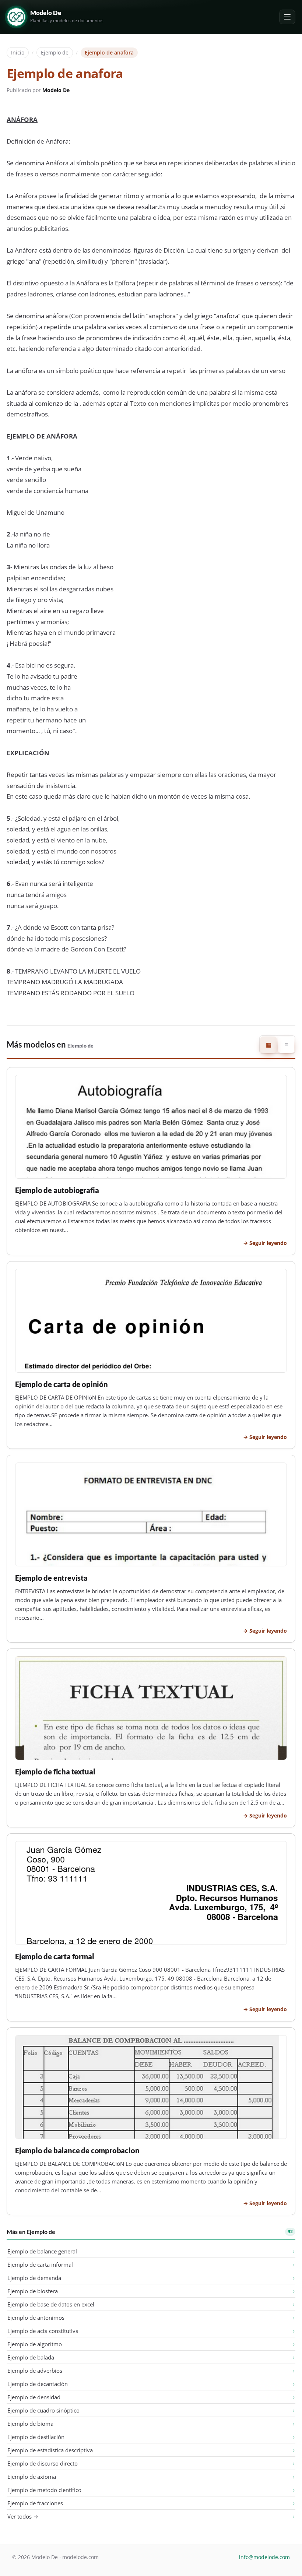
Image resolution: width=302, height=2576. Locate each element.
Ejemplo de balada (31, 2357)
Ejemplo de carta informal (40, 2264)
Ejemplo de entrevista (51, 1578)
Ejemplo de (55, 52)
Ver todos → (23, 2516)
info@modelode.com (264, 2557)
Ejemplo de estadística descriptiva (50, 2450)
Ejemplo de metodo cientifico (44, 2490)
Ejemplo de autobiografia (57, 1190)
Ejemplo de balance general (42, 2251)
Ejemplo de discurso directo (43, 2463)
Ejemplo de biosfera (33, 2291)
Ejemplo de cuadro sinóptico (43, 2410)
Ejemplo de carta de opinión (62, 1384)
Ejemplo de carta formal (55, 1956)
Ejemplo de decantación (38, 2384)
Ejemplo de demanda (34, 2278)
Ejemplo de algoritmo (35, 2344)
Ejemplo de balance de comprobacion (77, 2151)
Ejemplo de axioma (32, 2477)
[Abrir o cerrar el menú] (287, 17)
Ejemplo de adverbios (35, 2371)
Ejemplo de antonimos (36, 2318)
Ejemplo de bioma (30, 2424)
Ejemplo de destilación (36, 2437)
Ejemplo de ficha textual (55, 1772)
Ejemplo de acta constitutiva (43, 2331)
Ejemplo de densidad (34, 2397)
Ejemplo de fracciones (35, 2503)
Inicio (18, 52)
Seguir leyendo (268, 1243)
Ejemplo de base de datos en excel (51, 2304)
